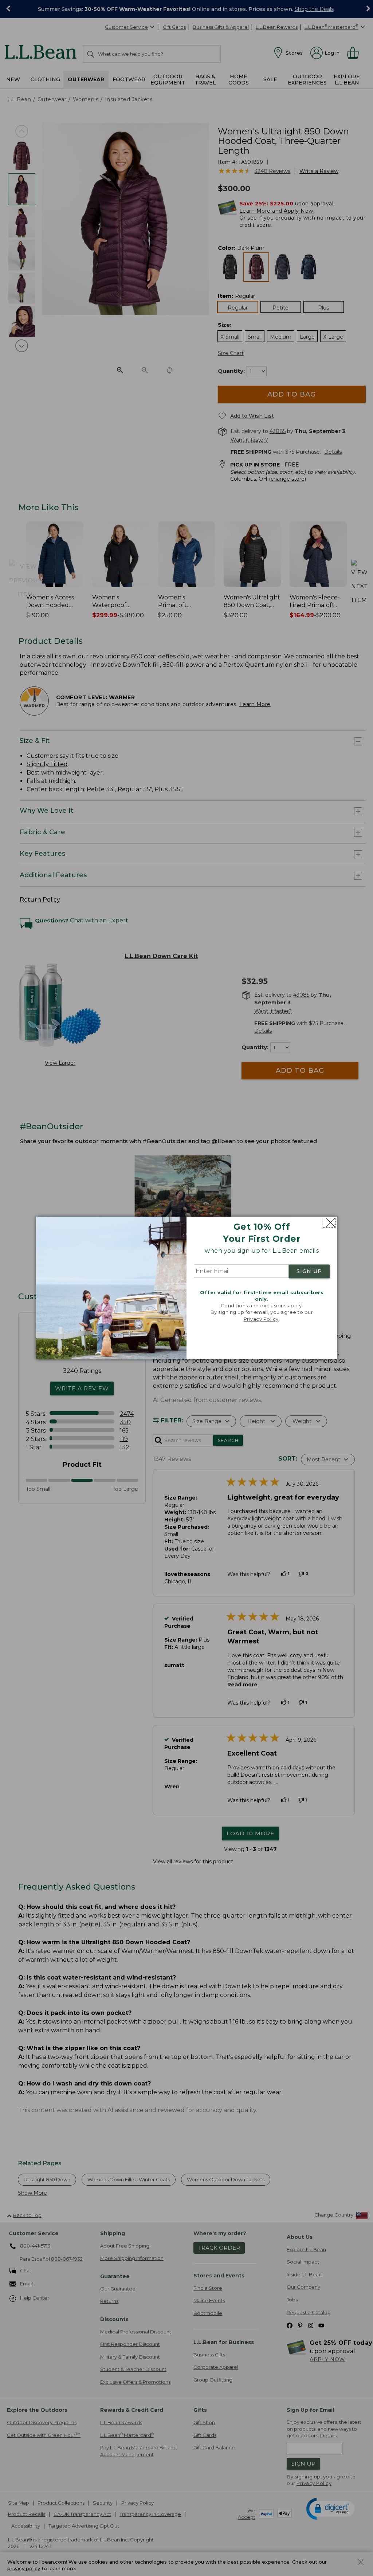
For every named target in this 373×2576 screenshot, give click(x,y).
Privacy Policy (261, 1319)
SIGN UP (309, 1271)
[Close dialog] (329, 1223)
